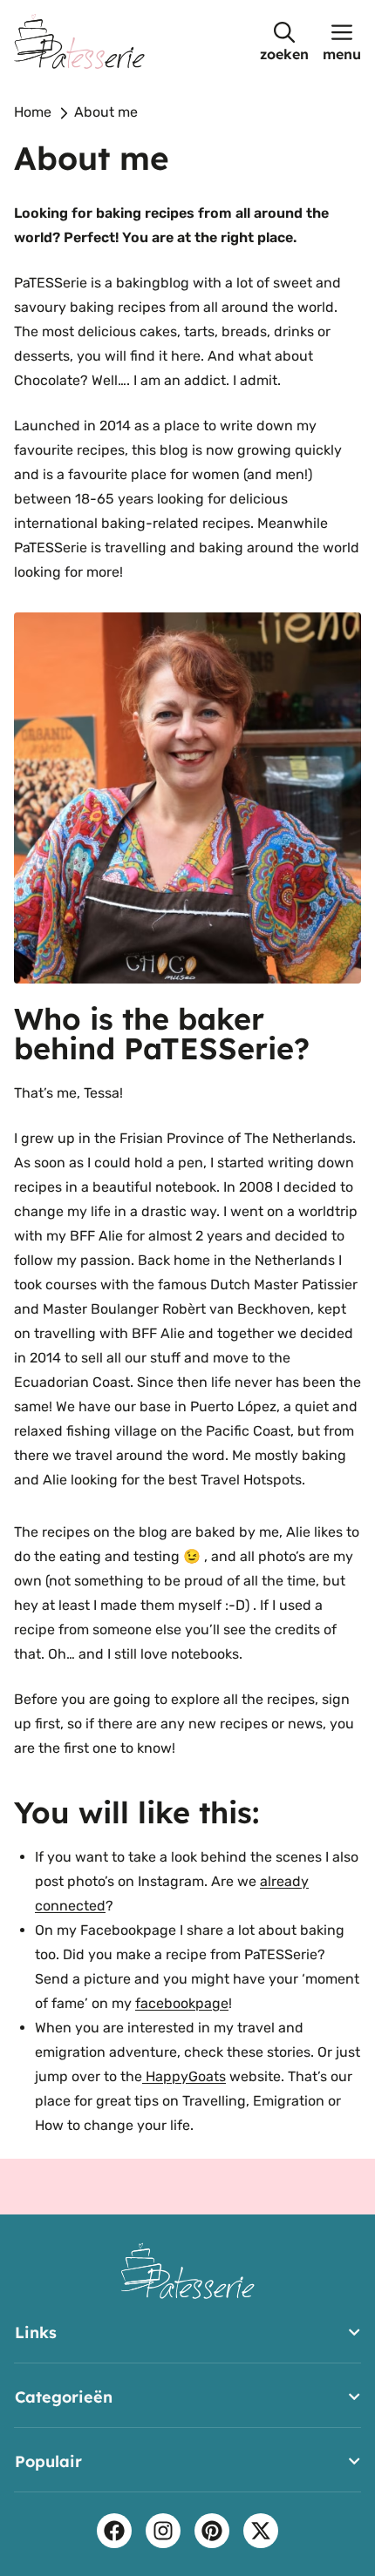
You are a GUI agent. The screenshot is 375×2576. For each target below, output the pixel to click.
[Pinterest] (212, 2531)
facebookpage (182, 2003)
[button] (284, 41)
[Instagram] (163, 2531)
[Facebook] (114, 2531)
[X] (261, 2531)
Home (33, 112)
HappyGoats (184, 2076)
